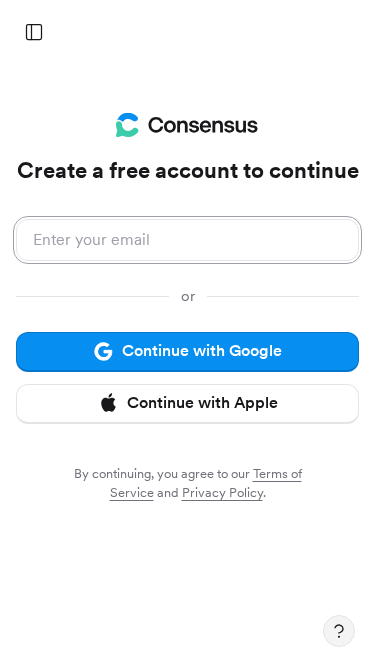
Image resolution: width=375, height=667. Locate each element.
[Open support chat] (339, 631)
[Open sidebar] (34, 32)
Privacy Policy (222, 492)
